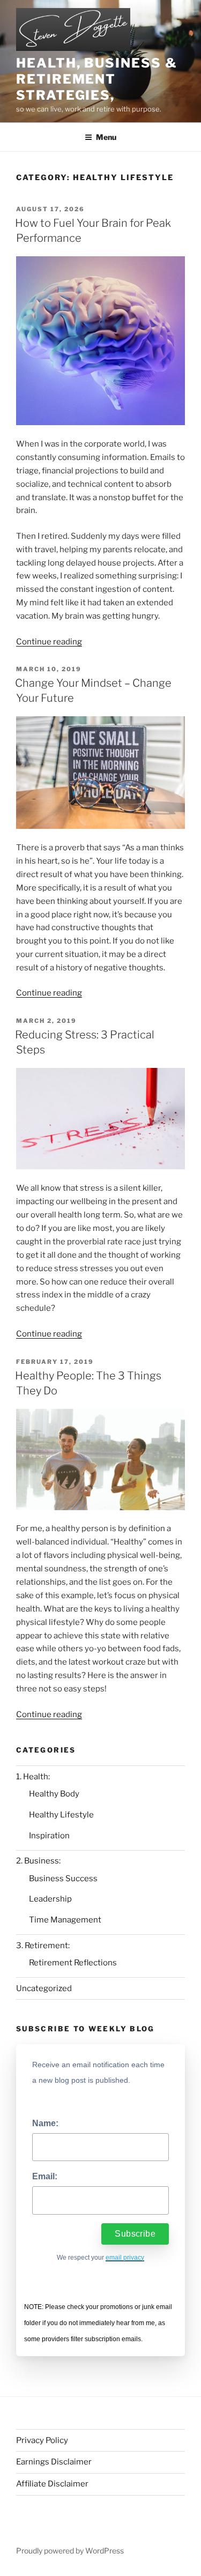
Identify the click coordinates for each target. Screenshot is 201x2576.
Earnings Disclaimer (54, 2462)
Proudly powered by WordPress (70, 2551)
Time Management (65, 1920)
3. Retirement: (43, 1946)
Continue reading (49, 642)
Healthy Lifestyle (61, 1815)
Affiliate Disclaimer (52, 2484)
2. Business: (38, 1861)
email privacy (125, 2258)
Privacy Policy (42, 2440)
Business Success (63, 1879)
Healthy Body (54, 1794)
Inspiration (49, 1836)
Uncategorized (44, 1988)
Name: (45, 2123)
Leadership (50, 1899)
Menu (106, 137)
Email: (45, 2176)
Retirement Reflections (73, 1963)
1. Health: (33, 1777)
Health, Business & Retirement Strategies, (97, 79)
